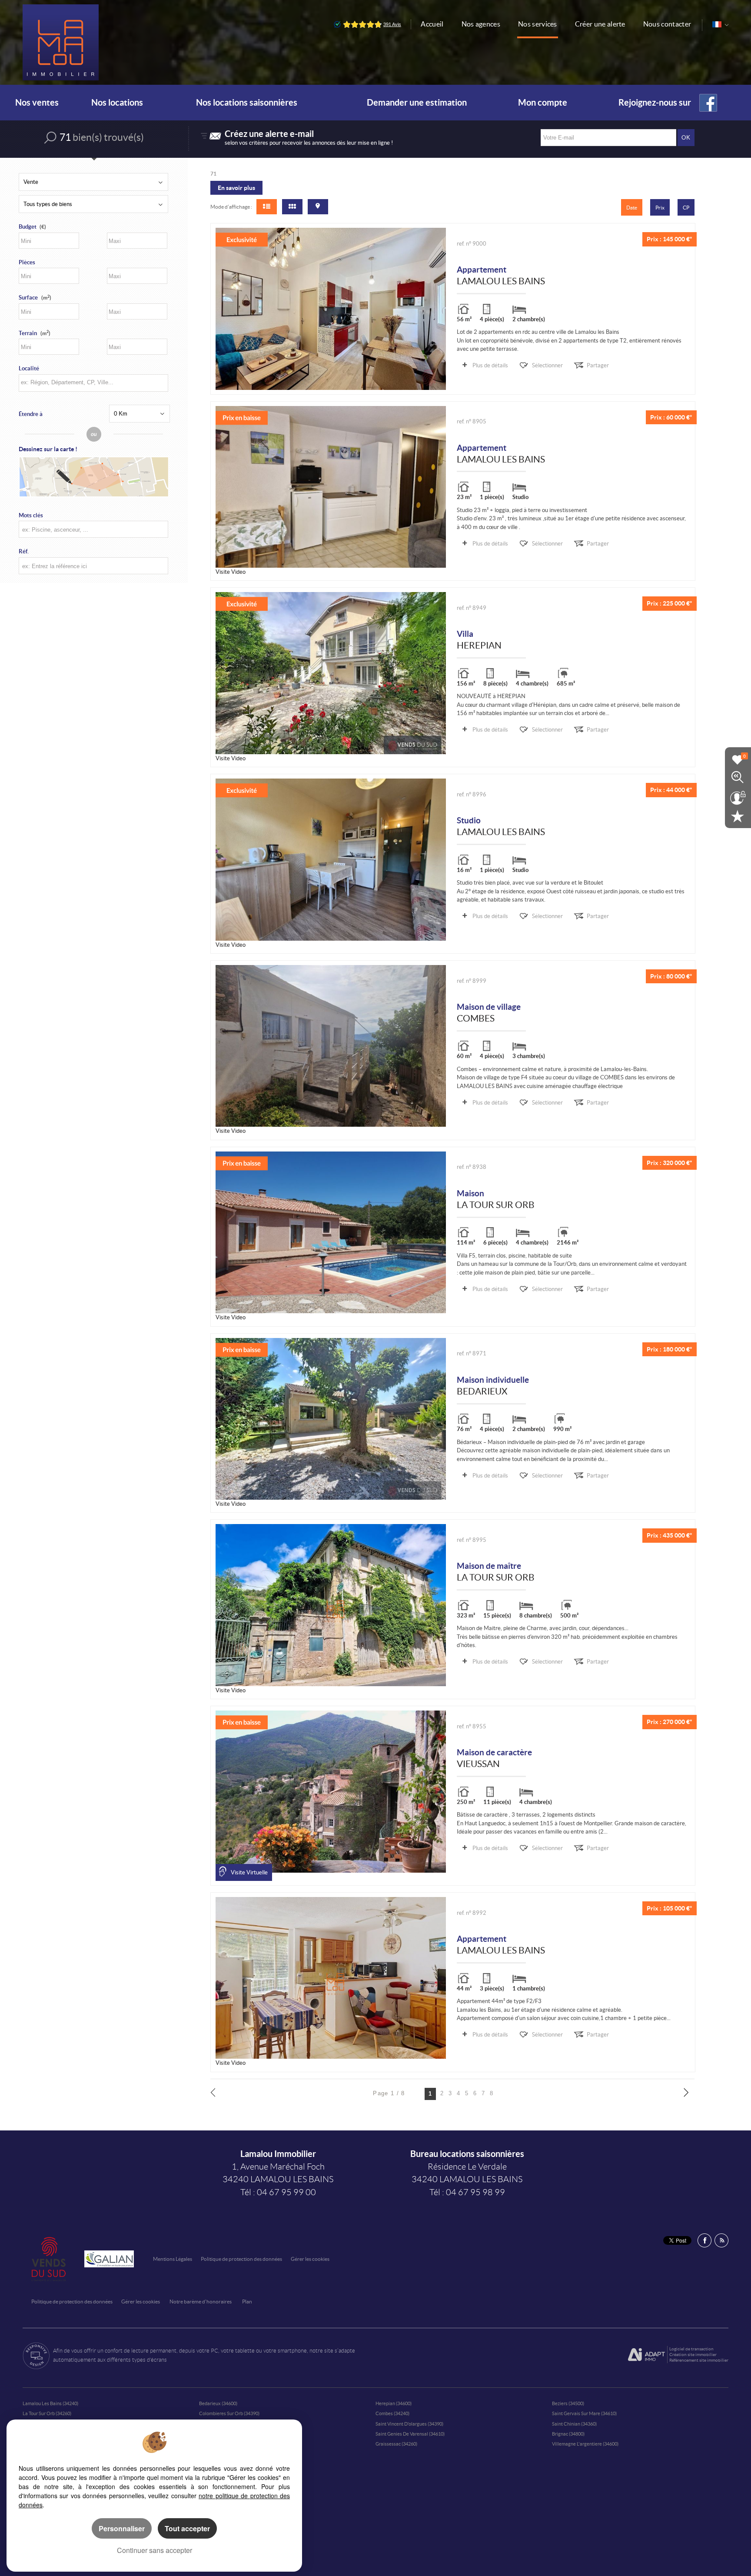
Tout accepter (187, 2528)
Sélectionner (547, 365)
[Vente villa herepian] (331, 673)
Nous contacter (667, 24)
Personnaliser (122, 2528)
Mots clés (31, 515)
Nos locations (117, 103)
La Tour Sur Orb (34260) (47, 2413)
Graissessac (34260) (396, 2444)
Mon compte (543, 103)
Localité (29, 368)
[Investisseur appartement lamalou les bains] (331, 487)
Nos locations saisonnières (247, 103)
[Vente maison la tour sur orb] (331, 1232)
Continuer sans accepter (155, 2550)
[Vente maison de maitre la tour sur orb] (331, 1605)
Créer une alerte (600, 24)
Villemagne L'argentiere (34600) (585, 2444)
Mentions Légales (173, 2259)
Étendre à (31, 414)
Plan (247, 2301)
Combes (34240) (392, 2413)
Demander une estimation (417, 103)
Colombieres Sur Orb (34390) (229, 2413)
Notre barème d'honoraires (201, 2301)
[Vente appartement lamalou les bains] (331, 309)
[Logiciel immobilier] (646, 2355)
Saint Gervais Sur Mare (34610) (584, 2413)
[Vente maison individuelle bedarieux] (331, 1419)
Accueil (432, 24)
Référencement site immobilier (699, 2360)
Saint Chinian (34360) (574, 2424)
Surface (35, 298)
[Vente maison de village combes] (331, 1046)
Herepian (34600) (394, 2403)
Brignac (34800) (568, 2434)
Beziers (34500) (568, 2403)
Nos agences (481, 24)
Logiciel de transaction (691, 2349)
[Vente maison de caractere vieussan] (331, 1791)
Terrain (35, 333)
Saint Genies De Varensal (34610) (410, 2434)
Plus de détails (490, 365)
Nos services (538, 24)
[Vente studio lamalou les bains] (331, 859)
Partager (598, 365)
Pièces (27, 262)
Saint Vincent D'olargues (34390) (409, 2424)
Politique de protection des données (241, 2259)
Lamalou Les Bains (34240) (50, 2403)
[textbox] (92, 382)
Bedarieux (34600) (218, 2403)
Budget (28, 227)
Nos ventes (37, 103)
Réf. (24, 551)
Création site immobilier (693, 2355)
